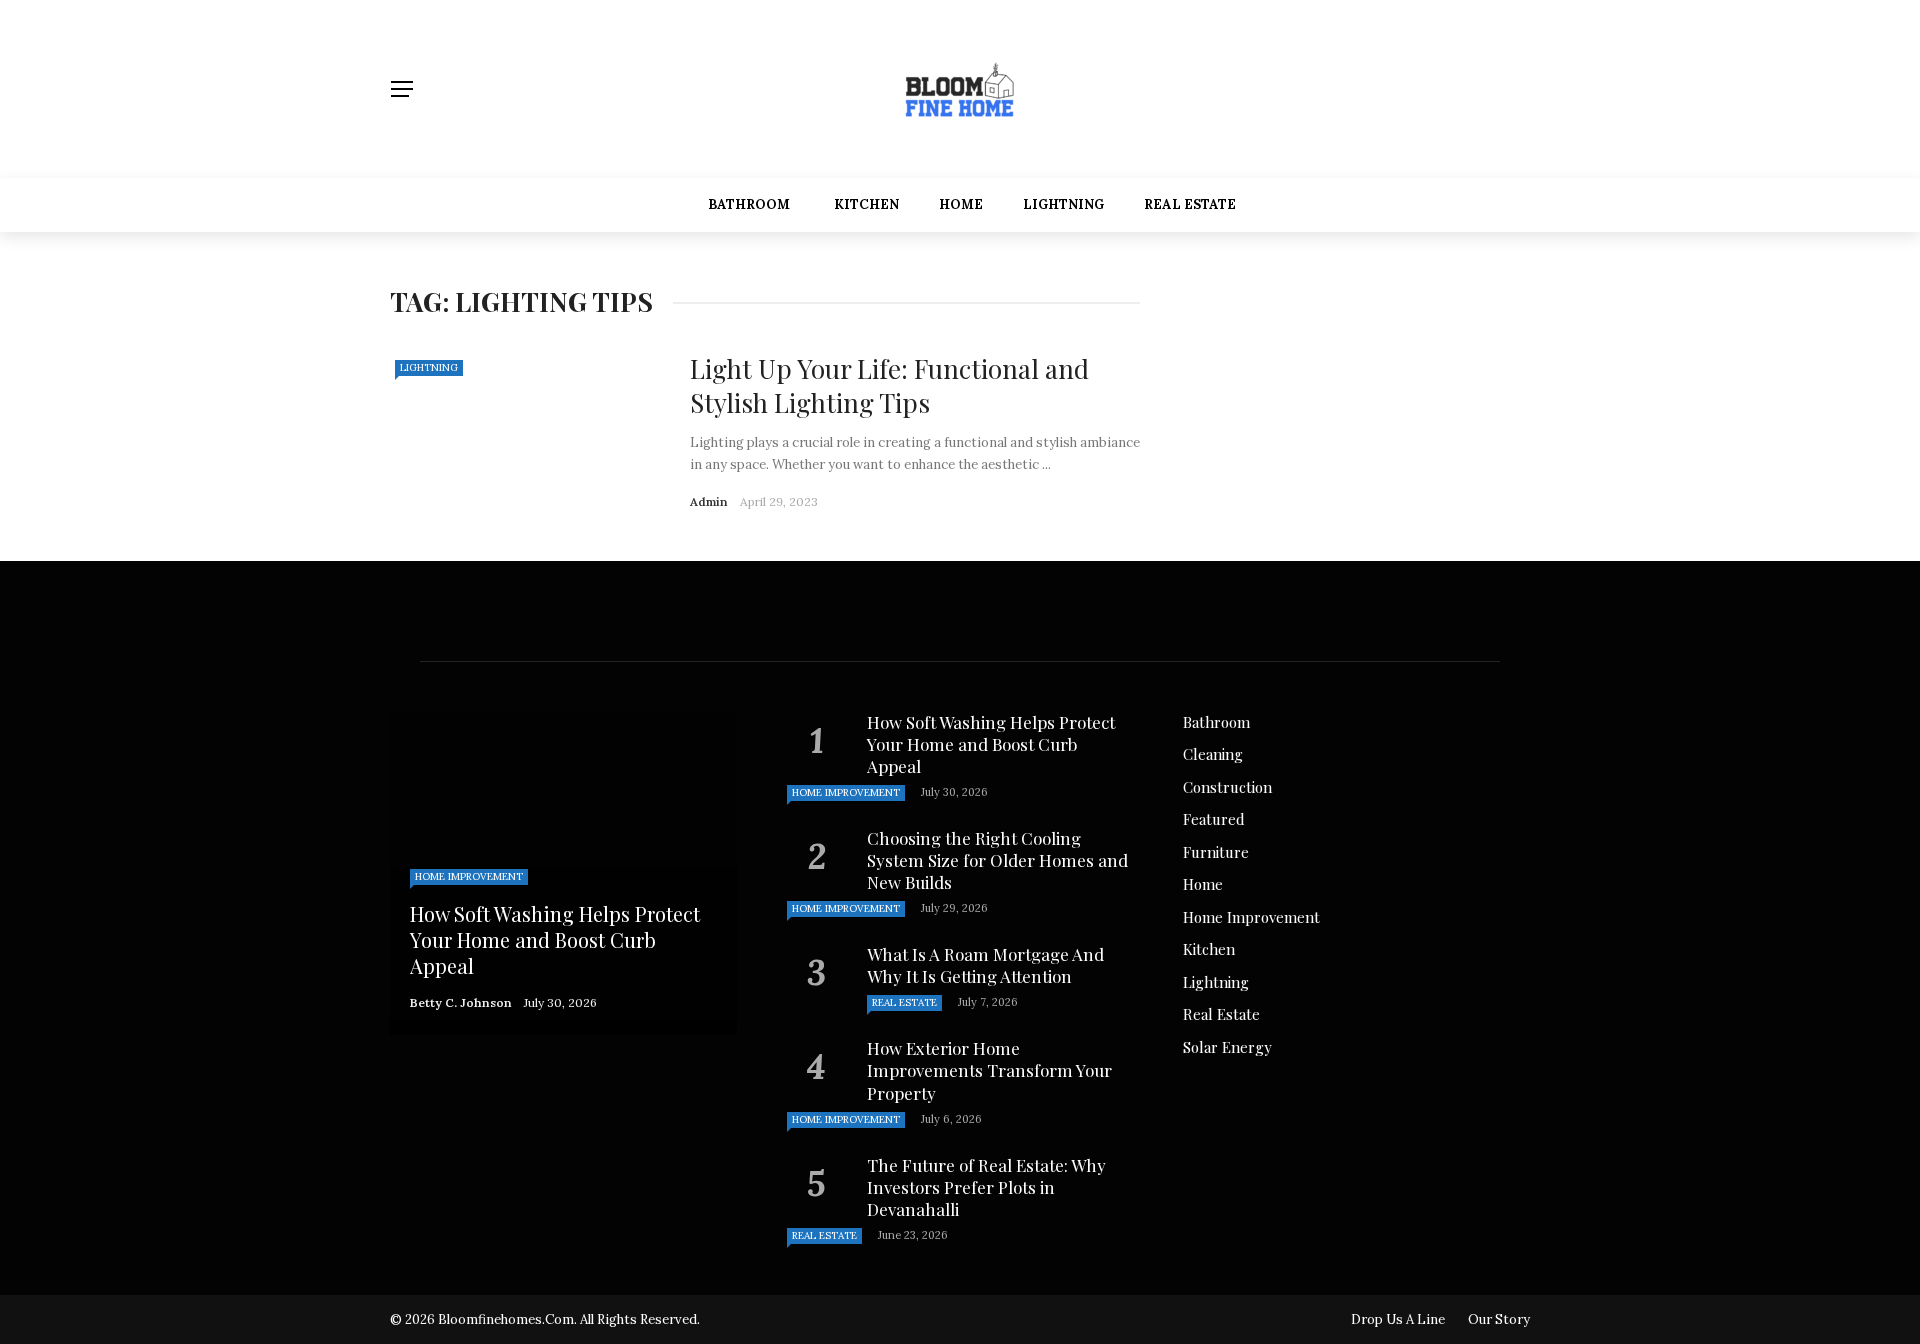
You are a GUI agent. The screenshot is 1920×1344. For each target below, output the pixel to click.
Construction (1227, 787)
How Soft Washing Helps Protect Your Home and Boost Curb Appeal (991, 744)
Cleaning (1213, 754)
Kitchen (866, 204)
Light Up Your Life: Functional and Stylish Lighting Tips (889, 385)
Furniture (1216, 852)
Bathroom (749, 204)
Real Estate (1190, 204)
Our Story (1499, 1319)
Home (961, 204)
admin (709, 501)
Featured (1214, 819)
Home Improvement (469, 876)
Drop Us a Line (1398, 1319)
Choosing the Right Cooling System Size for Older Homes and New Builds (997, 860)
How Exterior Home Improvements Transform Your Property (989, 1070)
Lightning (1063, 204)
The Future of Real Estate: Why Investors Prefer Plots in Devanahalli (986, 1187)
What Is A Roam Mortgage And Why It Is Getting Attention (985, 965)
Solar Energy (1227, 1047)
